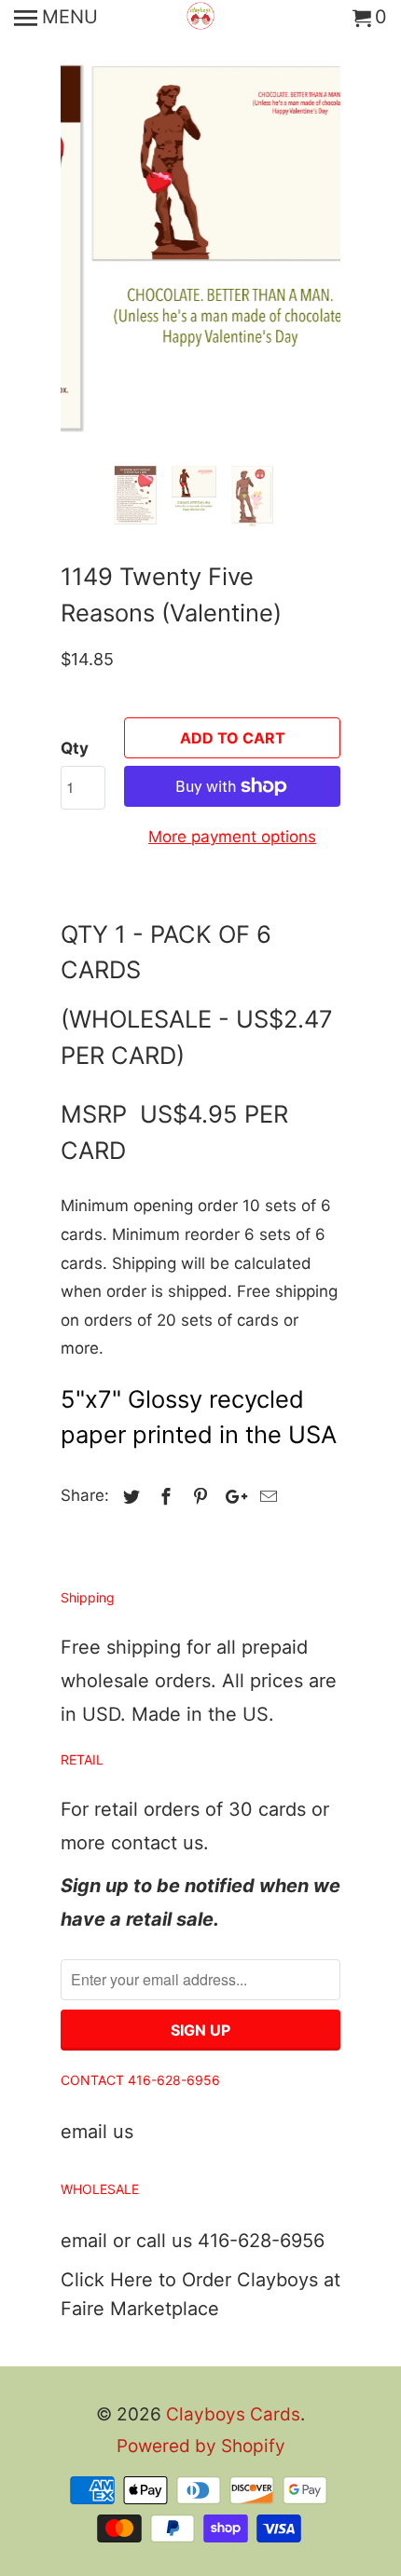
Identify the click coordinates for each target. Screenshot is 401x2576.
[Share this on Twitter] (129, 1497)
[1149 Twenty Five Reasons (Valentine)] (200, 228)
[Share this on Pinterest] (198, 1497)
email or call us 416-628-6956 (193, 2241)
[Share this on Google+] (231, 1497)
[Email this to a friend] (266, 1497)
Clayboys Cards (233, 2414)
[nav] (56, 19)
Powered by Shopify (201, 2446)
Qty (75, 748)
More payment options (232, 837)
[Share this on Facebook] (163, 1497)
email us (97, 2132)
